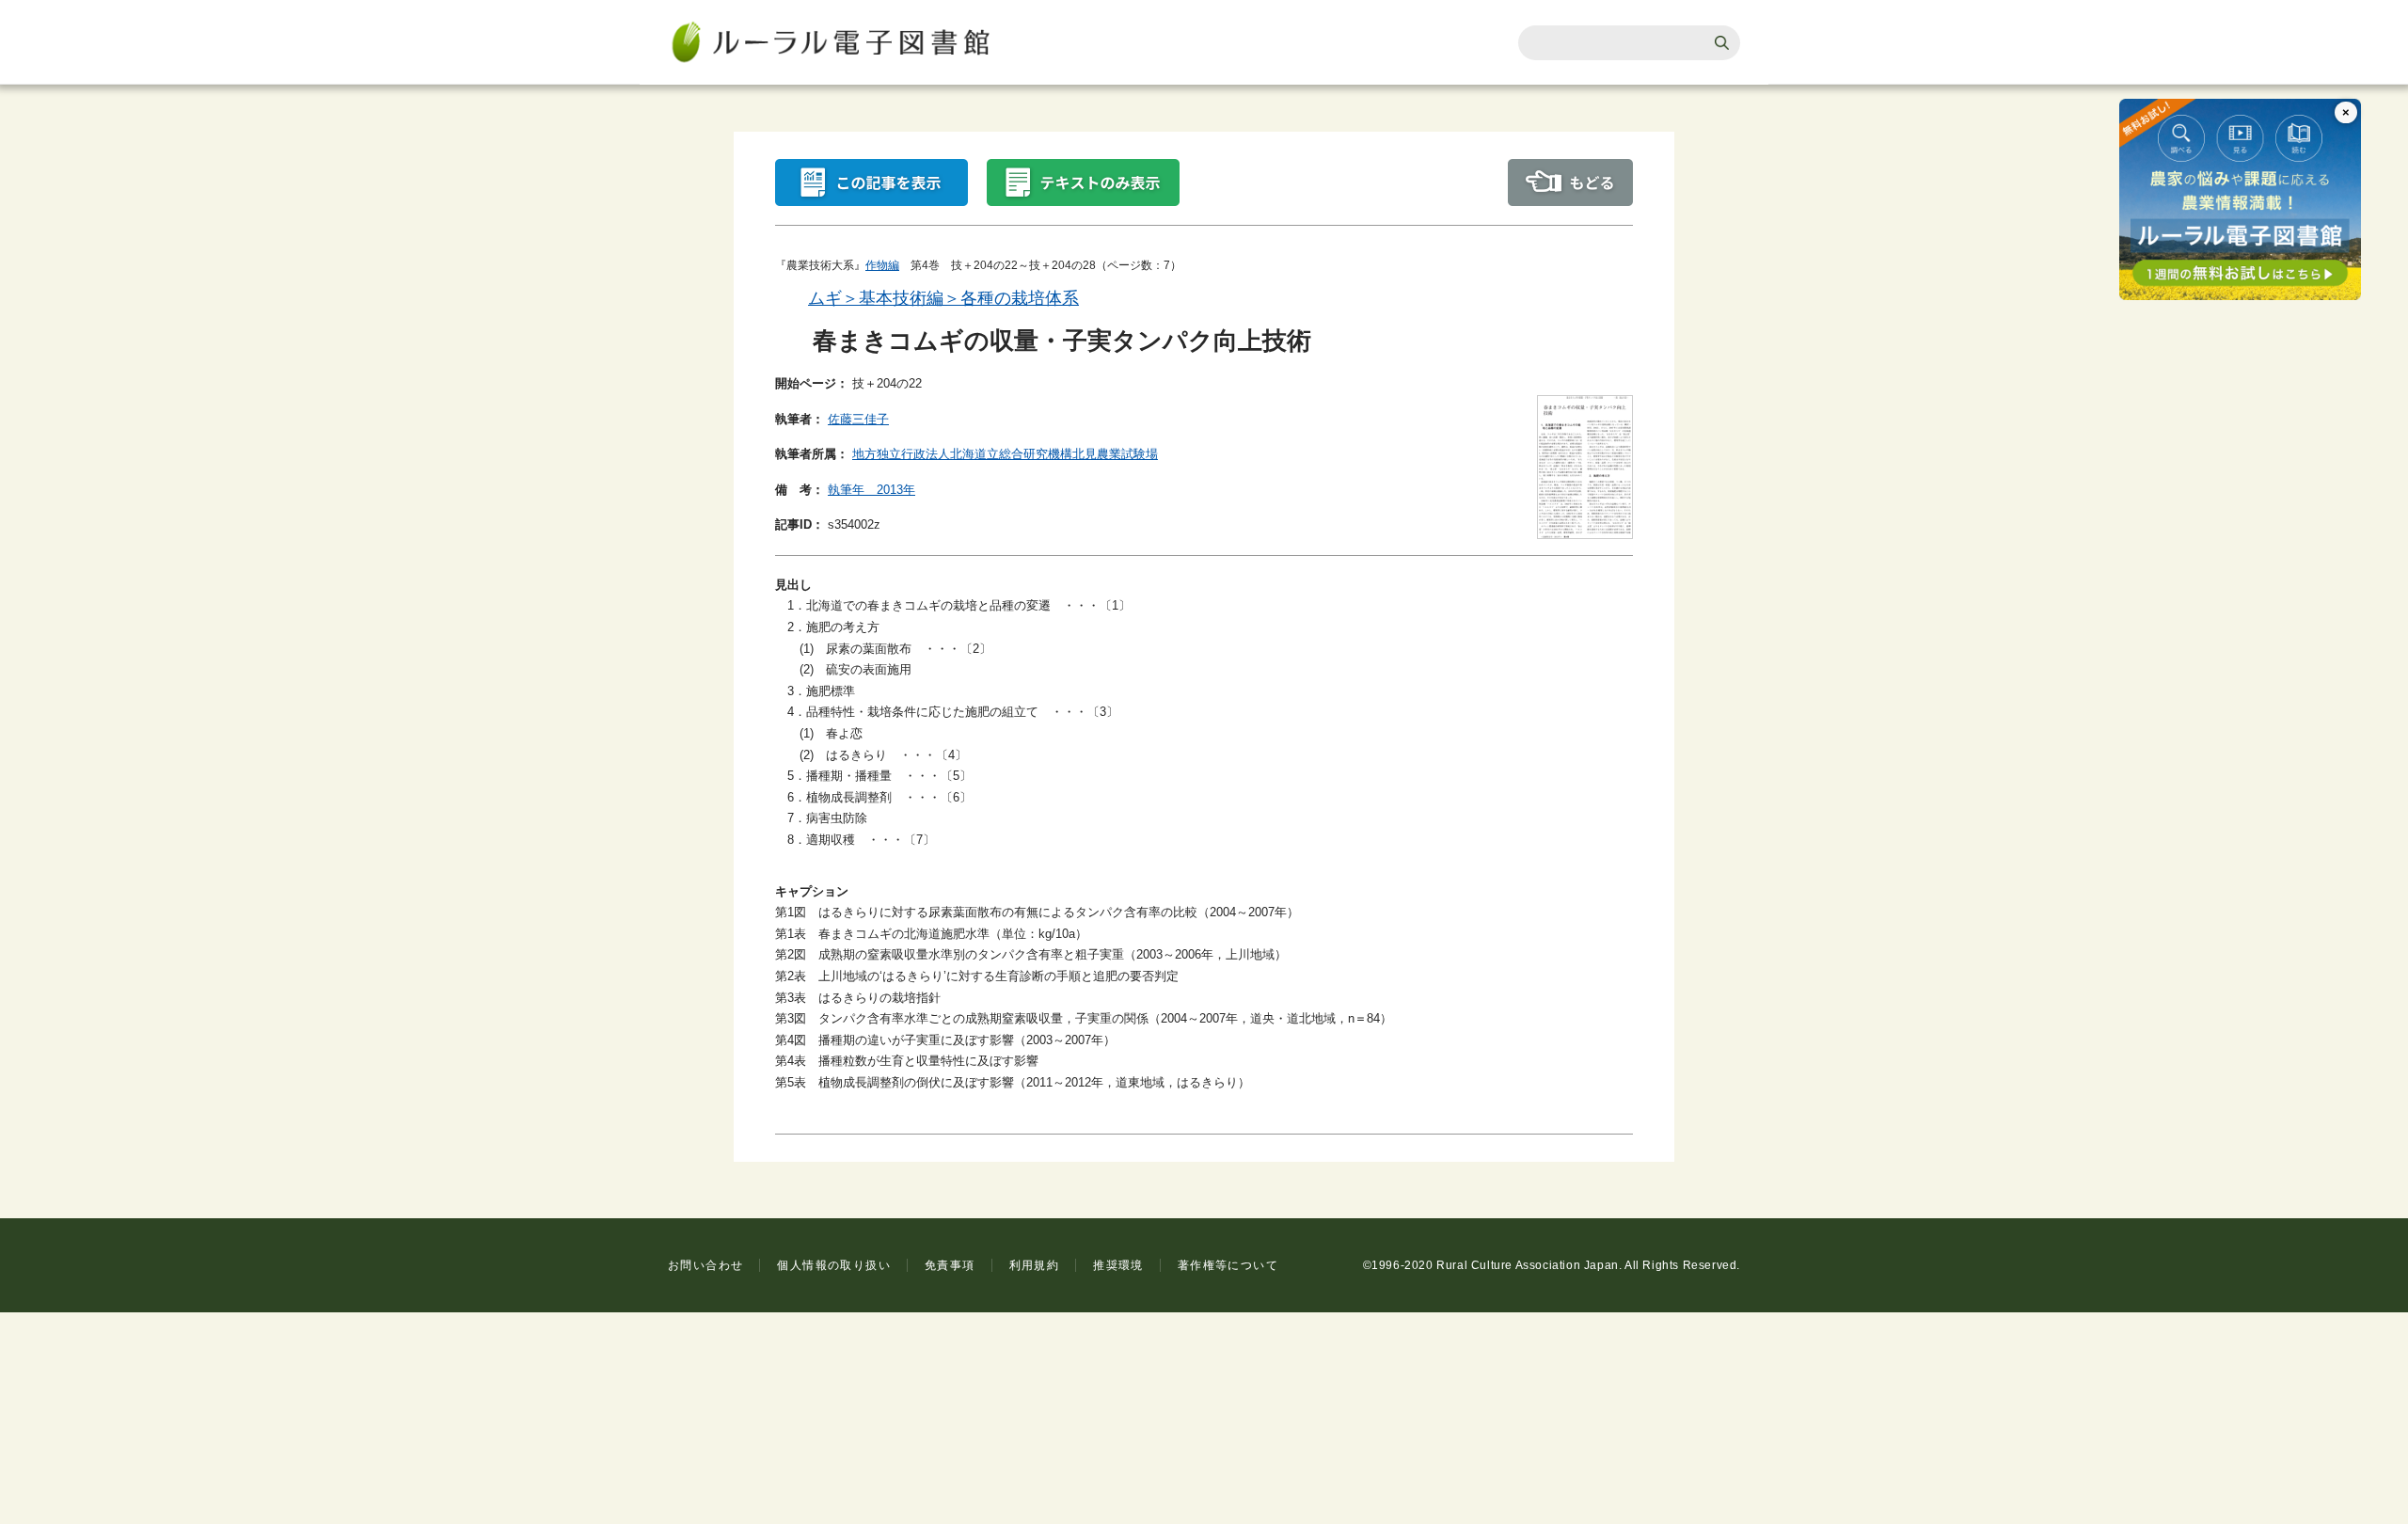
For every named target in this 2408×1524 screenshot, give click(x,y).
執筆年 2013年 (871, 490)
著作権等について (1228, 1265)
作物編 (882, 265)
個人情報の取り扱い (834, 1265)
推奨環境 (1118, 1265)
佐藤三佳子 (858, 419)
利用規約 (1035, 1265)
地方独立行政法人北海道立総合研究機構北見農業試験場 (1005, 454)
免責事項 (950, 1265)
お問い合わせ (705, 1265)
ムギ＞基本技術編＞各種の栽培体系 (943, 298)
